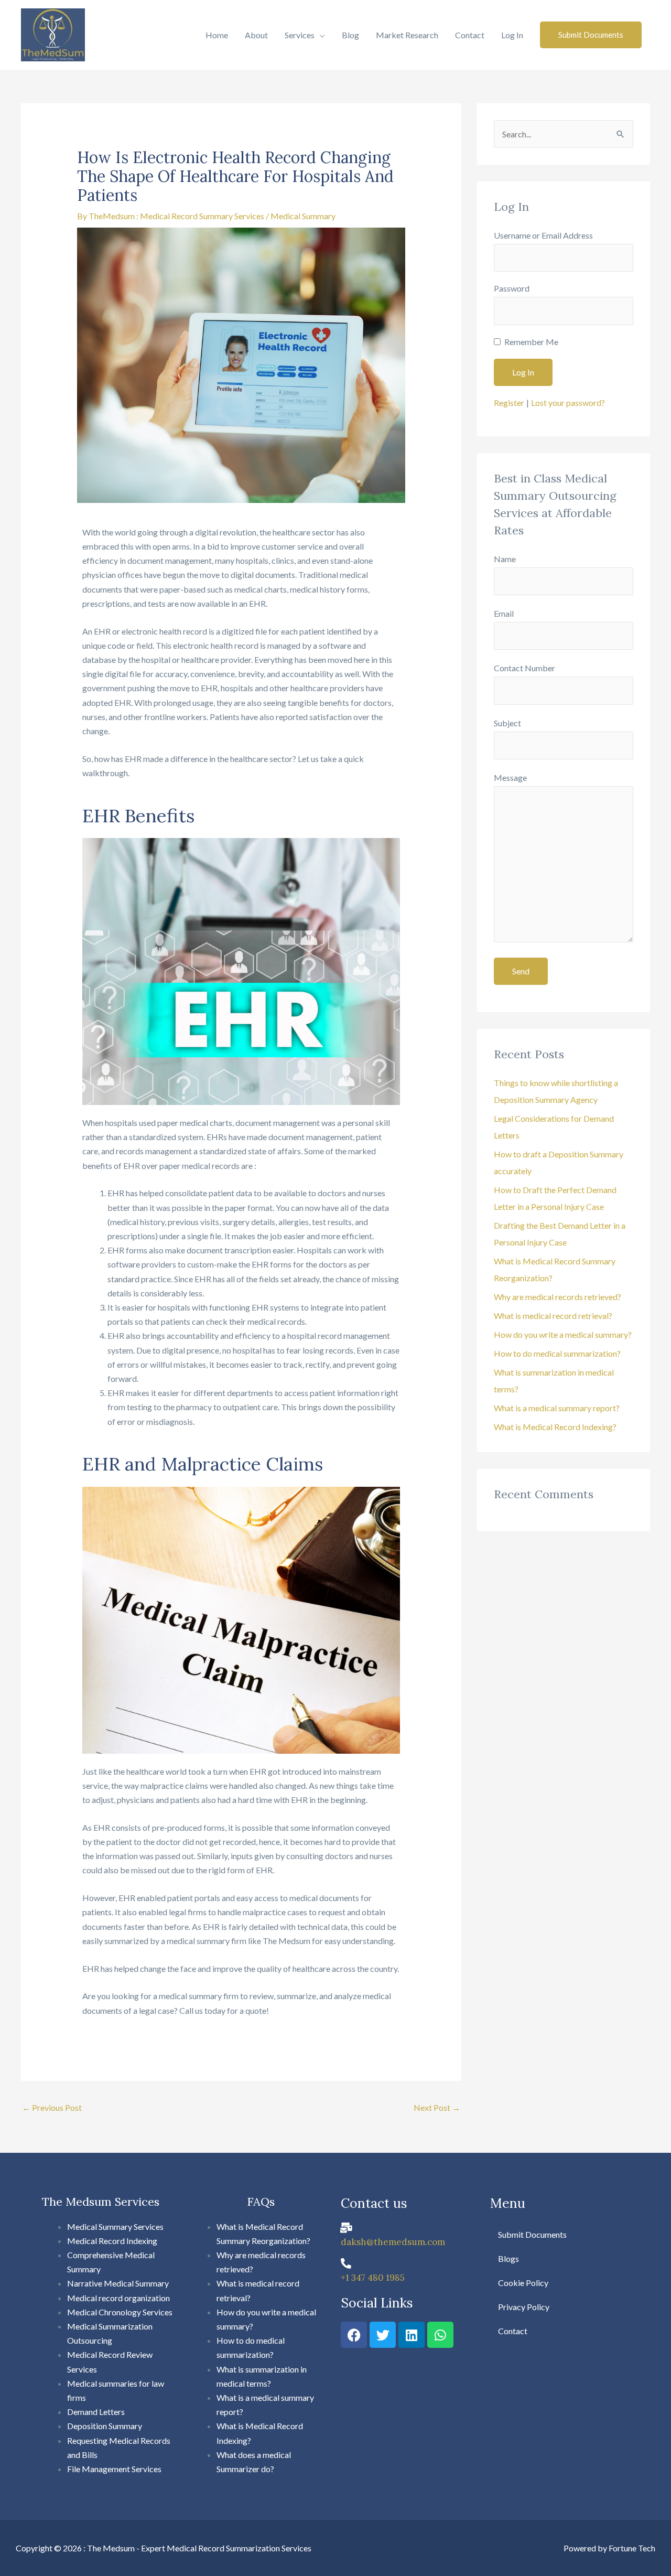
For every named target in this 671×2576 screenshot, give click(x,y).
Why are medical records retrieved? (558, 1297)
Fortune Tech (632, 2548)
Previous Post (52, 2107)
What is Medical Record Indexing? (555, 1427)
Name (505, 559)
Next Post (437, 2107)
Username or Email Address (543, 235)
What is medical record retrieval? (553, 1316)
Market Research (407, 35)
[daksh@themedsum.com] (346, 2228)
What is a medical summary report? (557, 1408)
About (256, 35)
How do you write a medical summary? (563, 1334)
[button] (591, 35)
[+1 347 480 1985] (346, 2263)
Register (509, 402)
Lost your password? (568, 402)
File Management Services (115, 2469)
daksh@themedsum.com (393, 2242)
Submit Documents (532, 2234)
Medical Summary (303, 216)
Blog (350, 35)
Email (504, 613)
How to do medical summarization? (557, 1353)
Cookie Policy (523, 2283)
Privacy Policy (524, 2307)
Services (300, 35)
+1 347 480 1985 (373, 2278)
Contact (470, 35)
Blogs (508, 2258)
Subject (507, 723)
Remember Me (531, 342)
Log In (512, 35)
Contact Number (524, 668)
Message (510, 777)
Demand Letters (96, 2412)
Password (512, 288)
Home (217, 35)
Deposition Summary (105, 2426)
